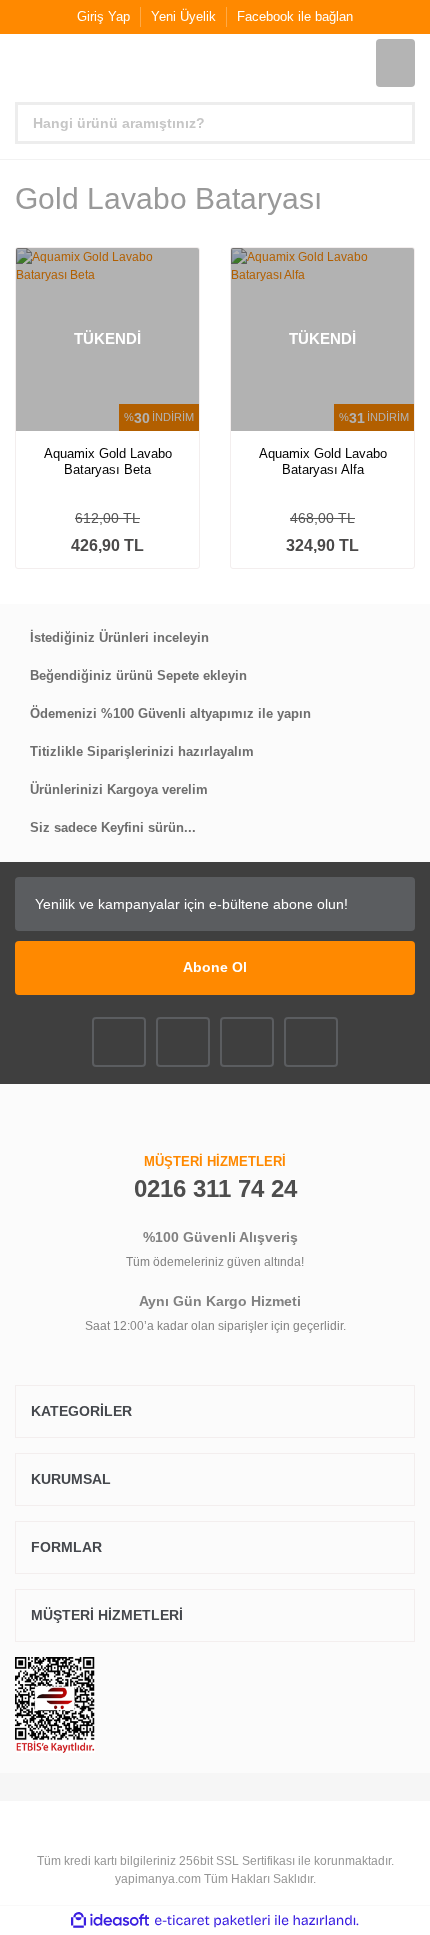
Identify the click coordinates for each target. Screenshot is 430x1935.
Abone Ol (215, 967)
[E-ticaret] (212, 1921)
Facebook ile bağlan (295, 16)
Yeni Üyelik (183, 16)
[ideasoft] (110, 1920)
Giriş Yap (103, 16)
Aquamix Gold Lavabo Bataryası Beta (108, 461)
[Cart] (395, 63)
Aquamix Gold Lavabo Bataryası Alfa (323, 461)
